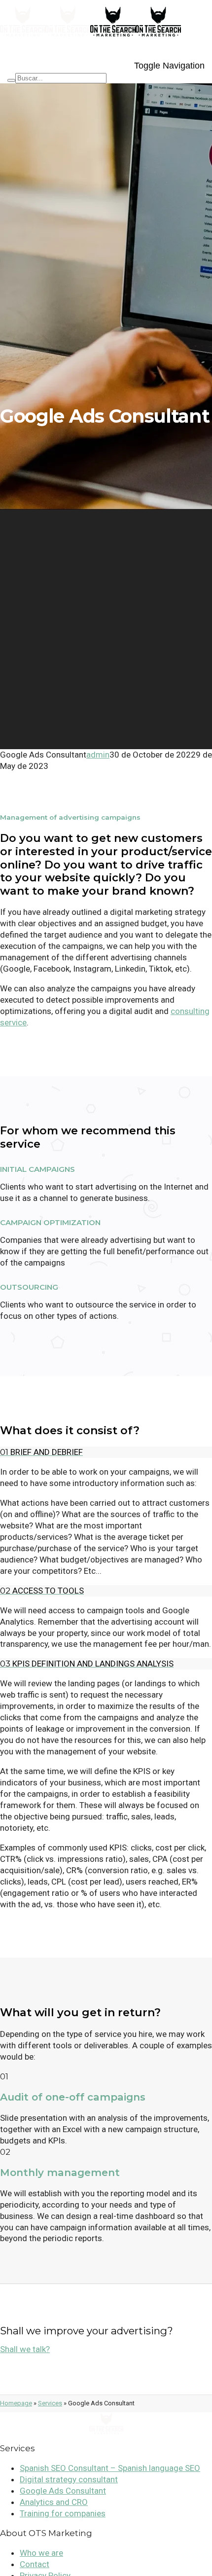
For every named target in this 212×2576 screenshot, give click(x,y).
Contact (35, 2564)
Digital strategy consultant (69, 2479)
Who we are (41, 2553)
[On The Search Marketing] (45, 40)
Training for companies (63, 2513)
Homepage (16, 2403)
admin (98, 755)
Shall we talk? (25, 2349)
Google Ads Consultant (63, 2491)
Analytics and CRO (54, 2502)
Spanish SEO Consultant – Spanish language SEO (110, 2468)
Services (50, 2403)
